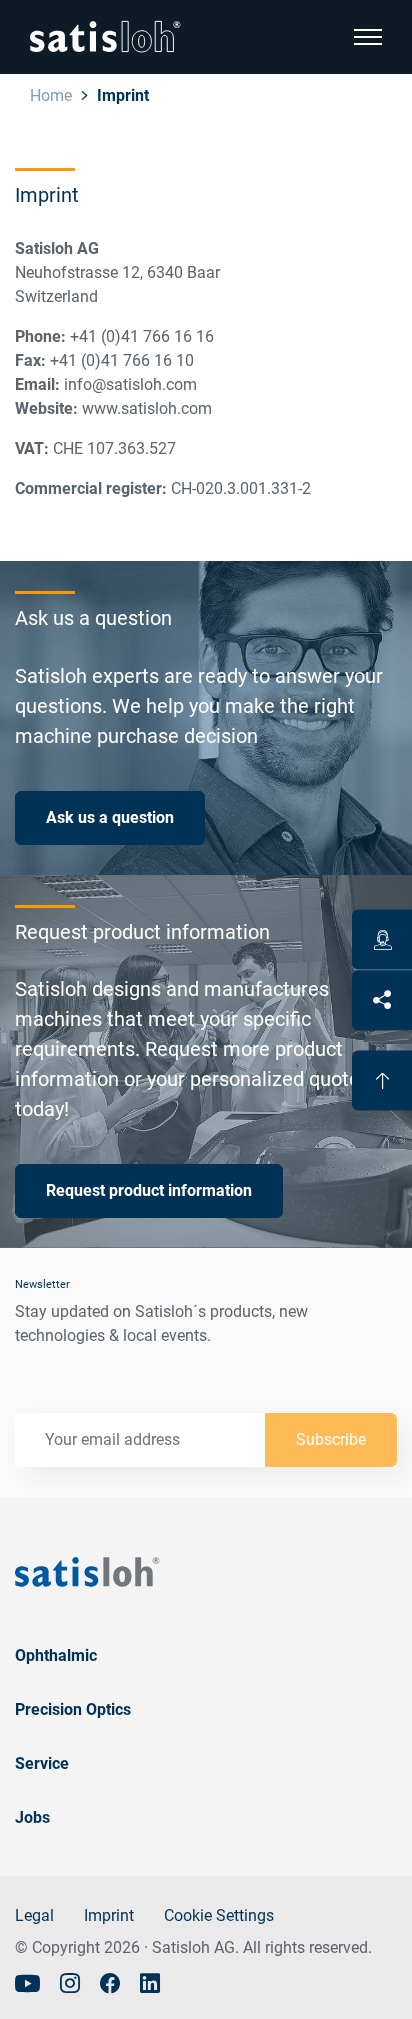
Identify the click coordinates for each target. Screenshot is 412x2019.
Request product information (149, 1190)
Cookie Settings (219, 1915)
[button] (368, 37)
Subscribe (331, 1439)
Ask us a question (110, 817)
